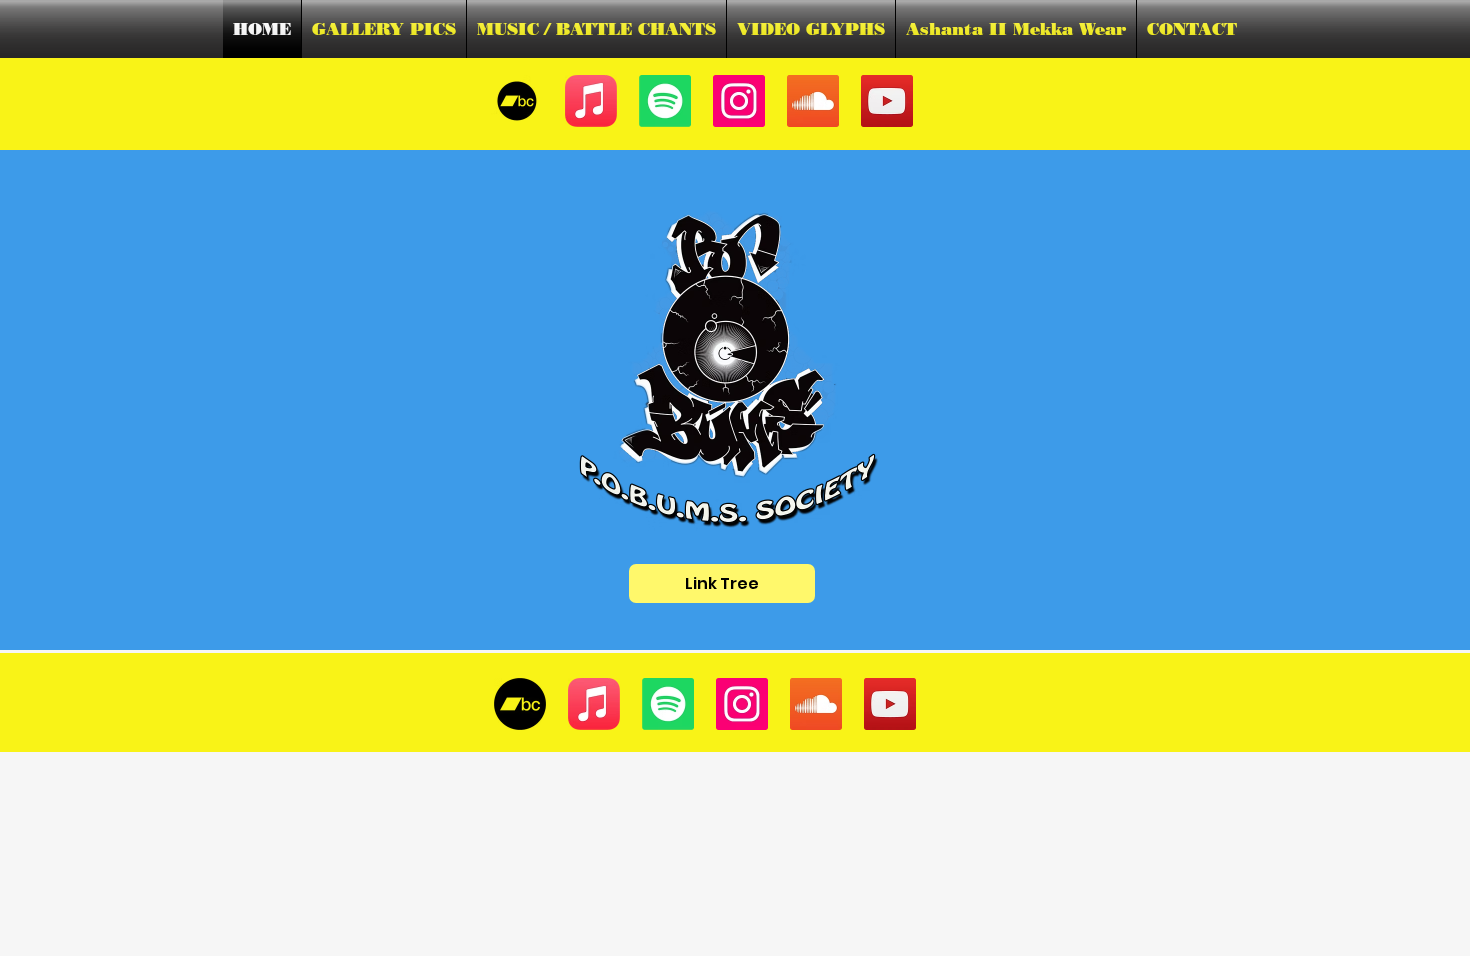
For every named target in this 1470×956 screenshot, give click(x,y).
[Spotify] (665, 101)
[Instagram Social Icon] (739, 101)
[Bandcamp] (520, 704)
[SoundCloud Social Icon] (813, 101)
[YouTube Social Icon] (887, 101)
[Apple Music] (591, 101)
